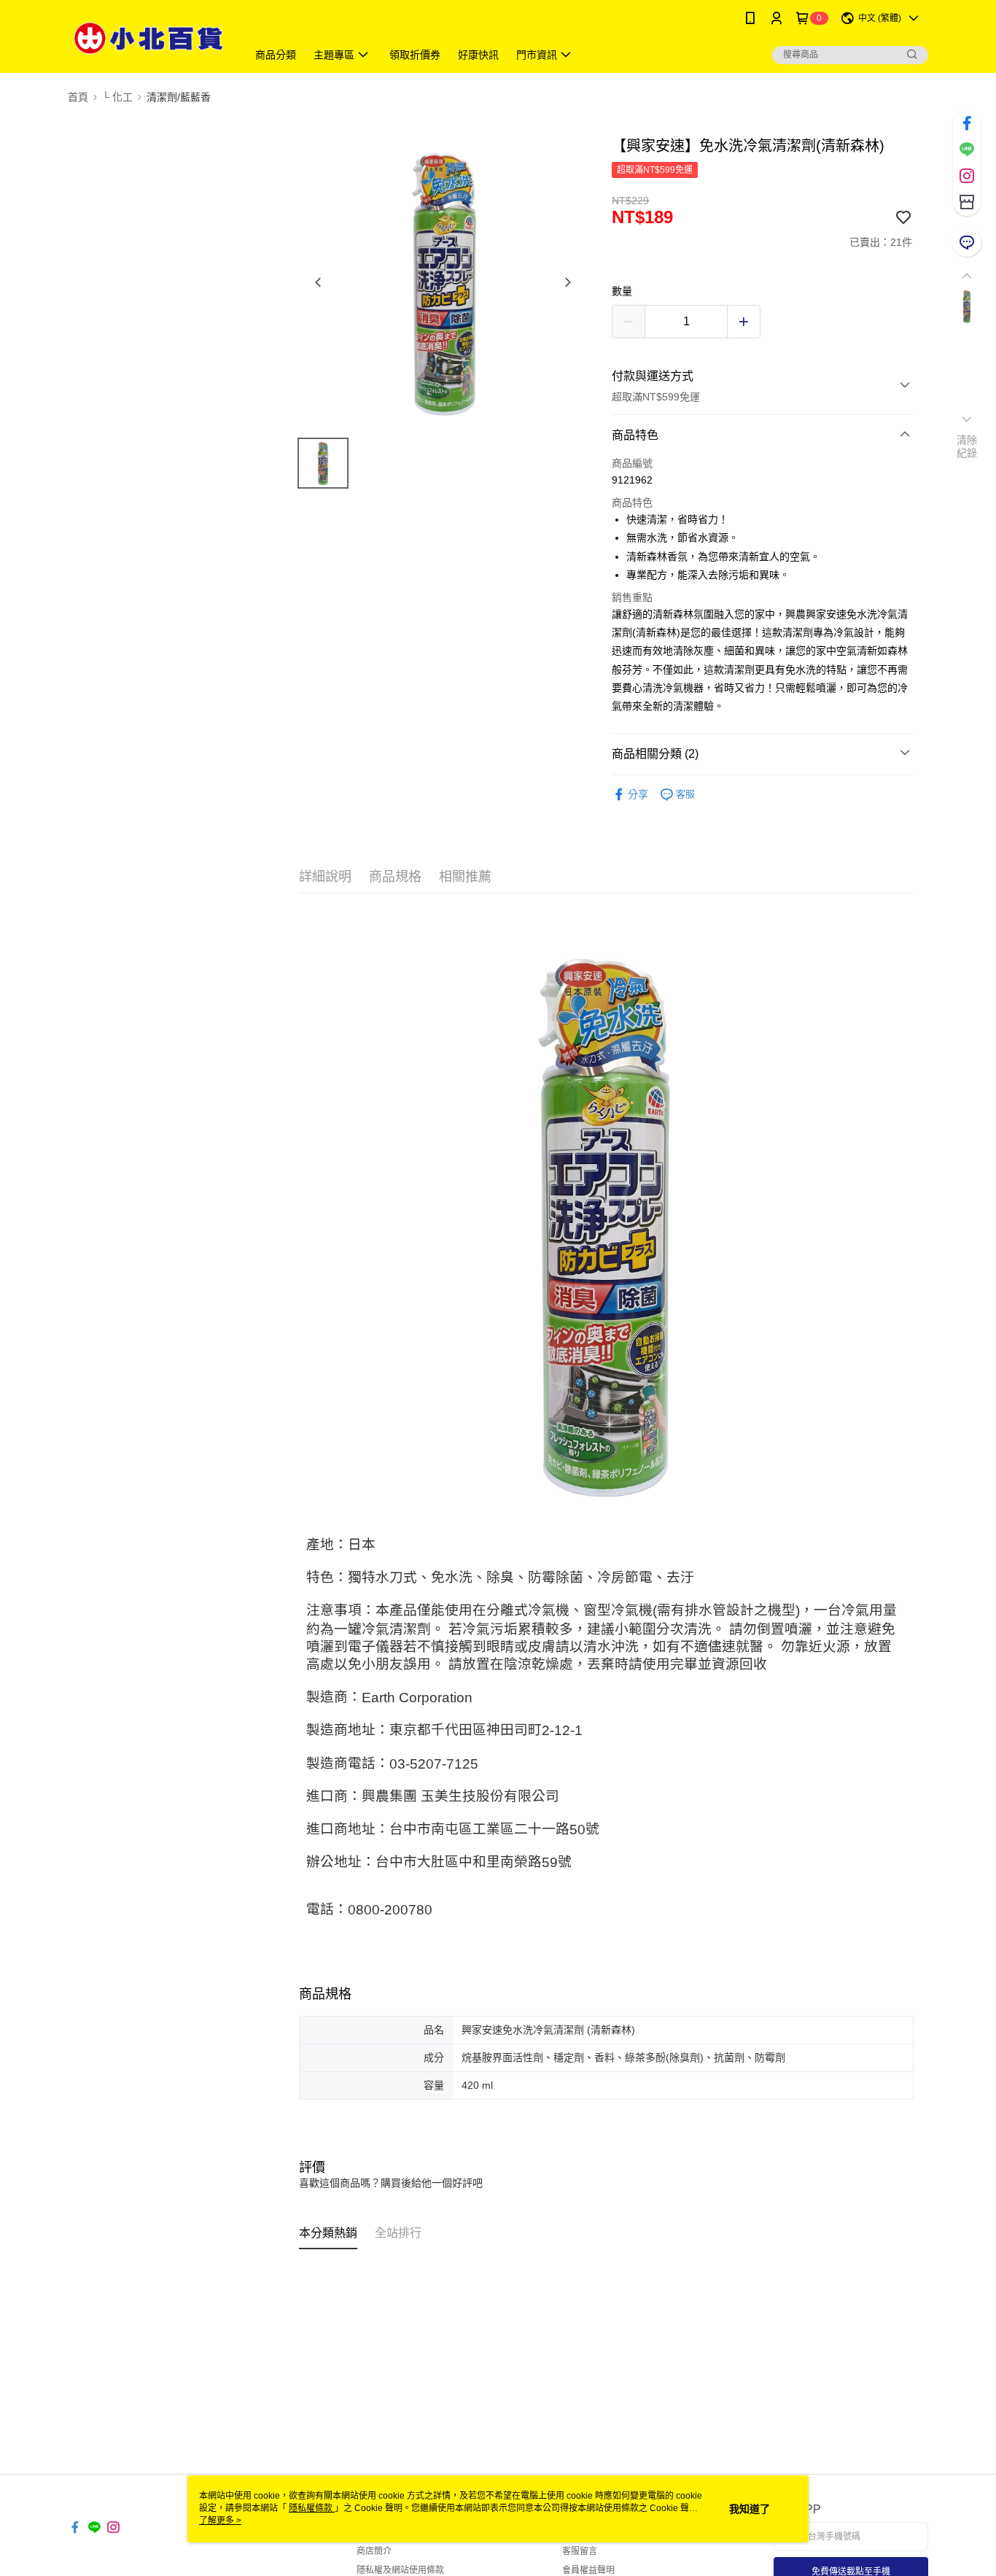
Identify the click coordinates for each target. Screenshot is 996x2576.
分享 (638, 794)
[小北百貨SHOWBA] (149, 38)
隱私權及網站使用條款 (400, 2570)
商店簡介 (374, 2551)
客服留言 (580, 2551)
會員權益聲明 (588, 2570)
